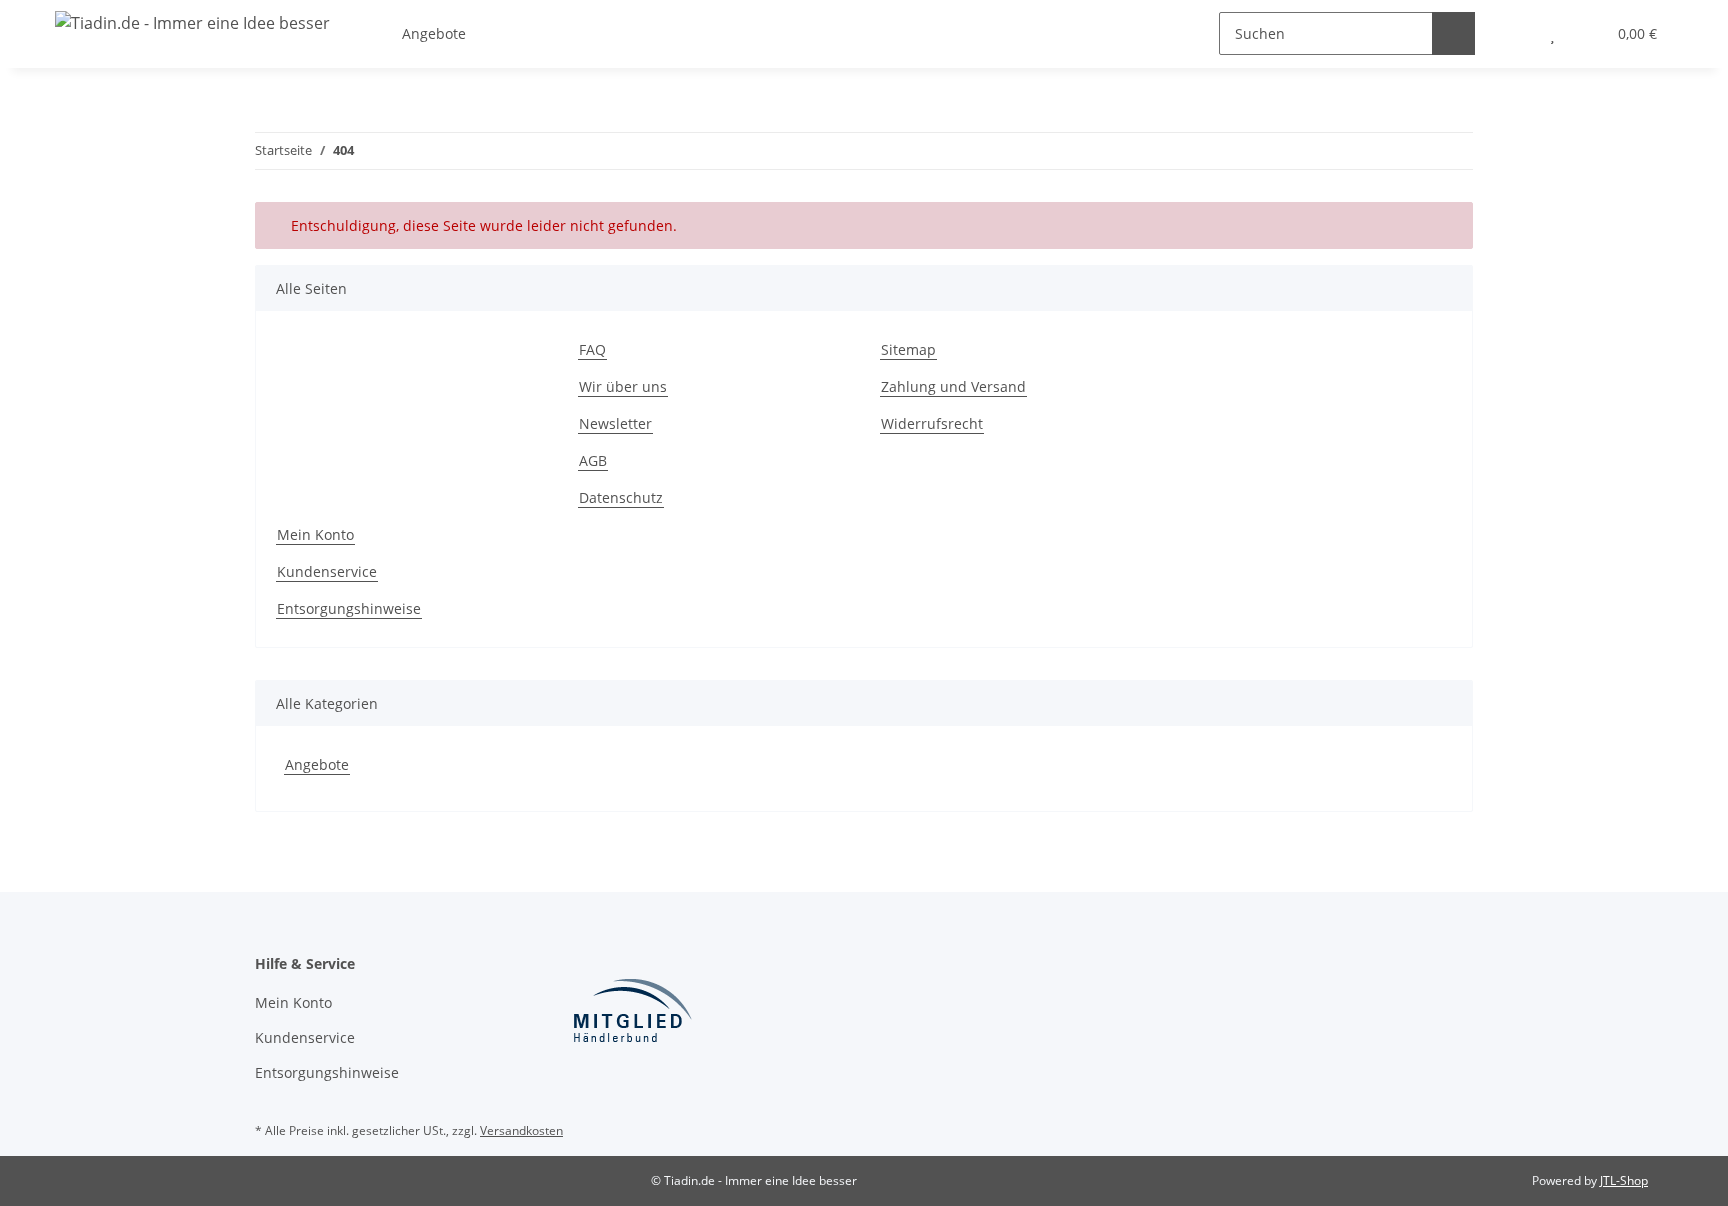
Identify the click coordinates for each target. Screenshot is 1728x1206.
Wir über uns (623, 386)
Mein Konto (315, 534)
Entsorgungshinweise (349, 608)
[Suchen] (1453, 33)
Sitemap (908, 349)
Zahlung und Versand (953, 386)
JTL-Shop (1624, 1180)
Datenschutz (621, 497)
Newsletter (615, 423)
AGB (593, 460)
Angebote (317, 764)
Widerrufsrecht (932, 423)
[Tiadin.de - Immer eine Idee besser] (192, 22)
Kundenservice (327, 571)
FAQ (592, 349)
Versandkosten (521, 1130)
